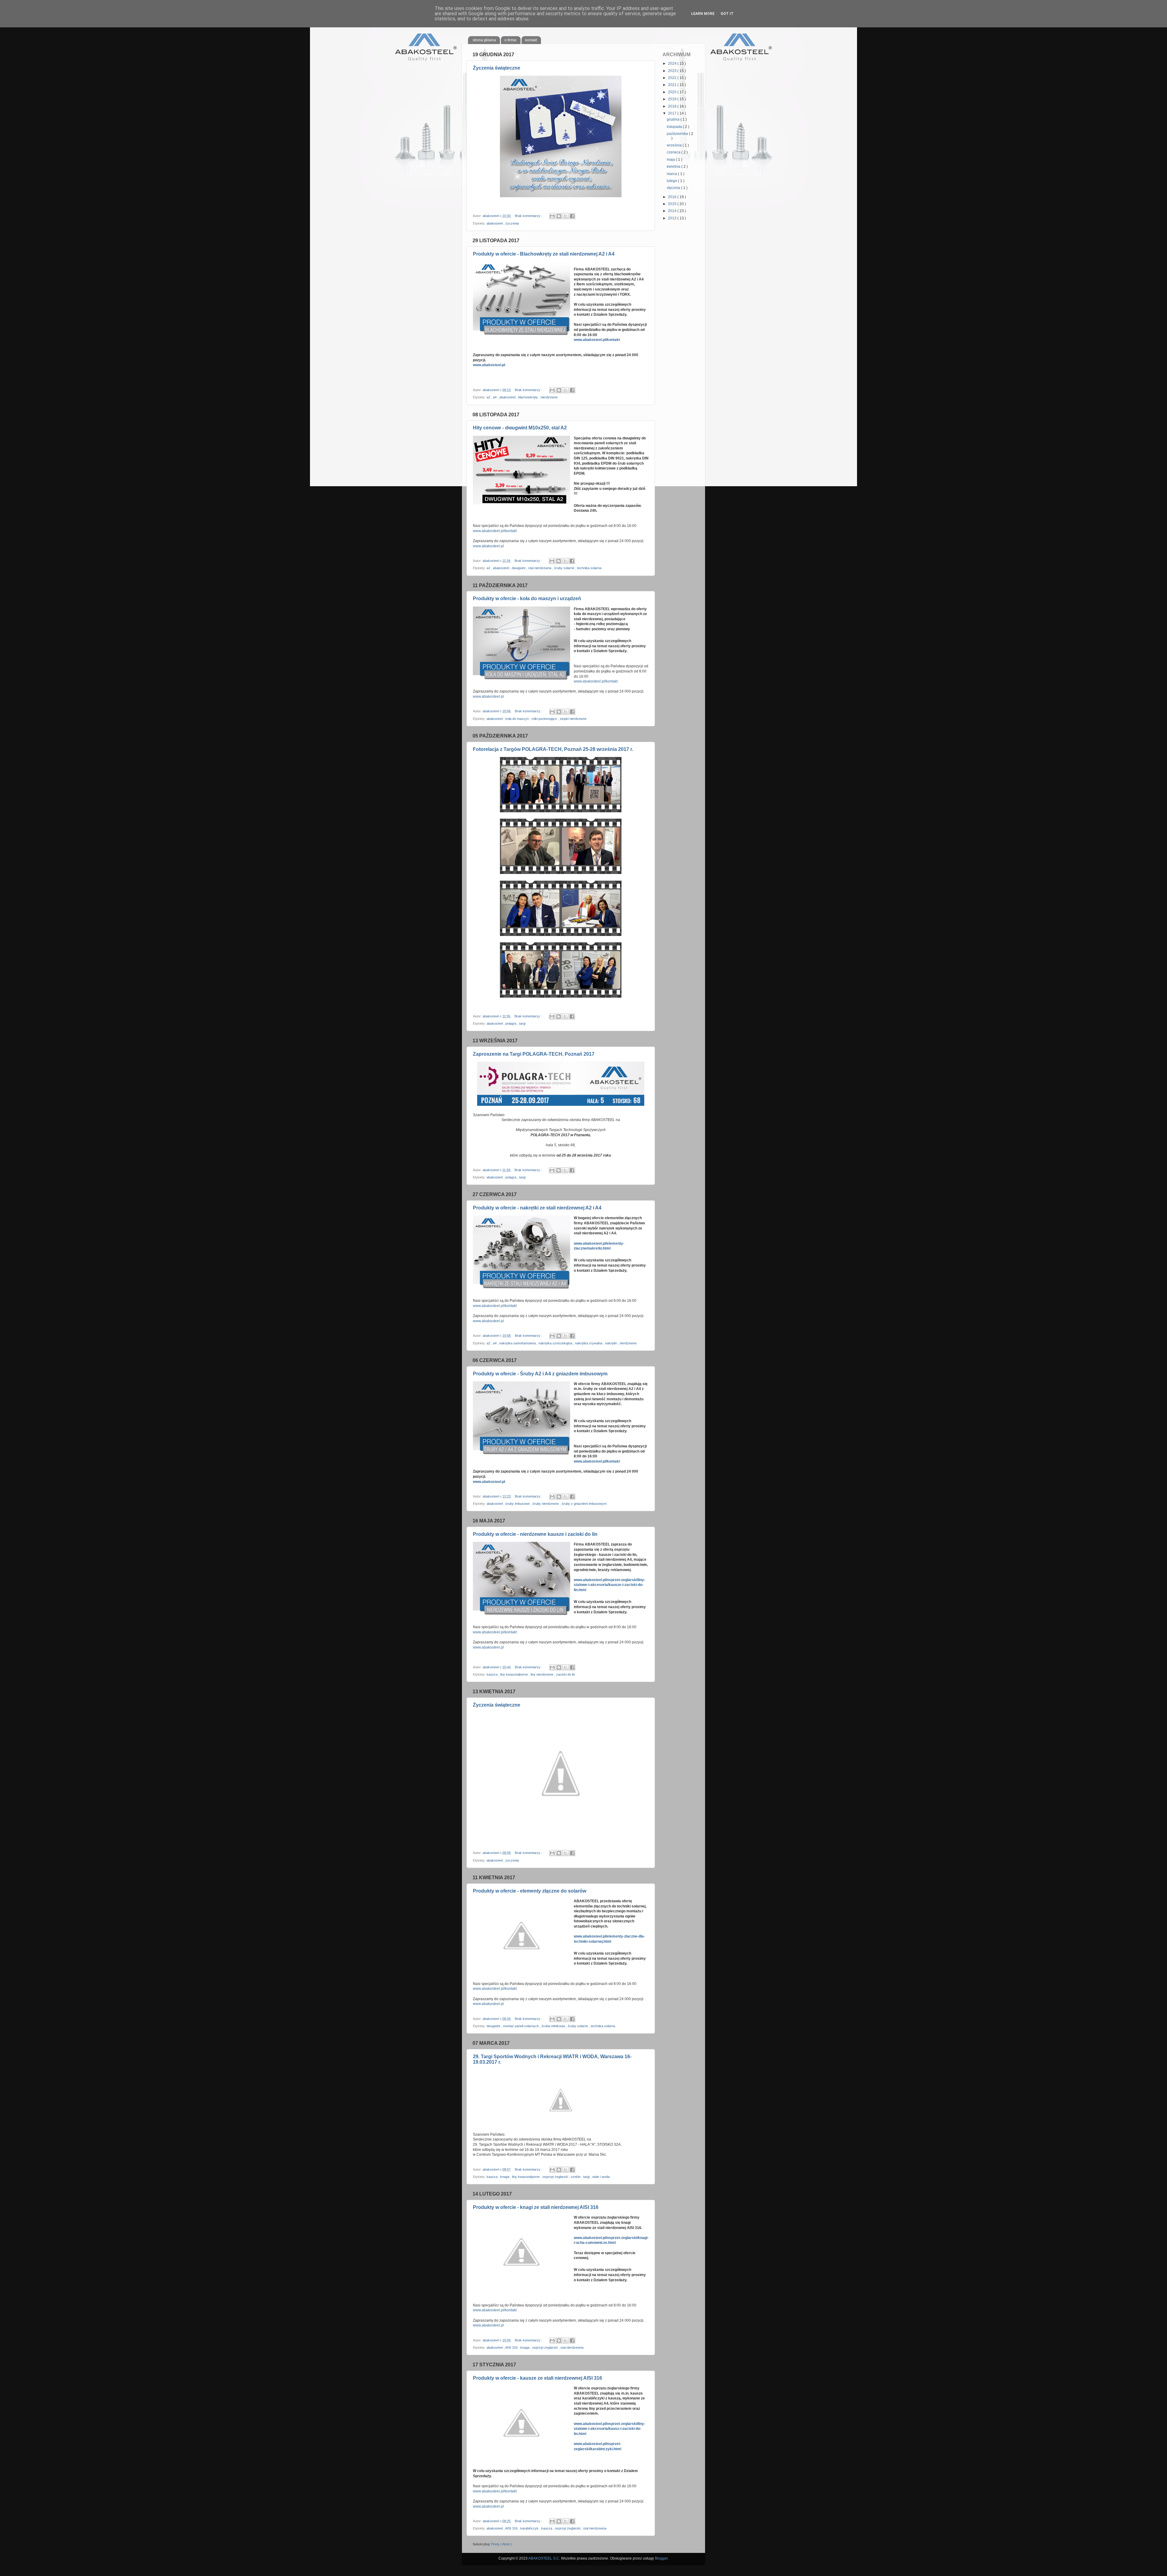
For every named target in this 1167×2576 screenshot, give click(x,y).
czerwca (674, 152)
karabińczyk (530, 2528)
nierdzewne (549, 397)
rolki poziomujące (545, 719)
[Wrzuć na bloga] (559, 216)
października (678, 134)
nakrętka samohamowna (518, 1343)
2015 (673, 204)
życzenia (512, 223)
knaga (505, 2177)
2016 (673, 197)
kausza (492, 1674)
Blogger (661, 2558)
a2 (489, 397)
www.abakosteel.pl (489, 365)
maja (671, 160)
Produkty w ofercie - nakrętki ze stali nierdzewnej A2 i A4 (537, 1208)
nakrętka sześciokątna (556, 1343)
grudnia (674, 119)
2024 (673, 64)
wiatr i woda (601, 2177)
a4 (495, 397)
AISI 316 (512, 2347)
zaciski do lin (566, 1674)
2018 (673, 106)
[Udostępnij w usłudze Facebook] (572, 216)
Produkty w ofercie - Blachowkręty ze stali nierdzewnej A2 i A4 (544, 254)
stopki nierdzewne (573, 719)
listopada (675, 127)
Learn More (703, 14)
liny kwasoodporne (515, 1674)
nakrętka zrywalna (589, 1343)
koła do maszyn (518, 719)
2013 (673, 218)
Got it (727, 14)
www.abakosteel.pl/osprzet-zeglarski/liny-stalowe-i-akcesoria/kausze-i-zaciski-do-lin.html (609, 1585)
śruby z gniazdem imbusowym (584, 1504)
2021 (673, 85)
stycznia (674, 188)
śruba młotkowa (554, 2026)
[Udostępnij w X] (566, 216)
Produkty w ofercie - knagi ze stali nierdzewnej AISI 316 (536, 2207)
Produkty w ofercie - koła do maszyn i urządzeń (527, 598)
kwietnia (674, 167)
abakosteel (495, 223)
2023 (673, 71)
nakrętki (611, 1343)
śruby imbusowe (518, 1504)
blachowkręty (528, 397)
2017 (673, 113)
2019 (673, 99)
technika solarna (589, 568)
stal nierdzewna (540, 568)
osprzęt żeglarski (556, 2177)
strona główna (484, 40)
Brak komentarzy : (529, 216)
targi (522, 1023)
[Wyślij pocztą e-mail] (552, 216)
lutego (672, 181)
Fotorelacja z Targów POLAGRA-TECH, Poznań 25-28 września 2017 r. (553, 749)
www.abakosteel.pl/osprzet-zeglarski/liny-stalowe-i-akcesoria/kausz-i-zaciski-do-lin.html (609, 2429)
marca (672, 174)
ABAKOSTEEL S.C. (544, 2558)
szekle (576, 2177)
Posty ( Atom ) (502, 2544)
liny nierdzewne (542, 1674)
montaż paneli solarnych (521, 2026)
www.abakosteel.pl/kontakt (597, 340)
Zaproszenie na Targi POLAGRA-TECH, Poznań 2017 (534, 1054)
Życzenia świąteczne (497, 68)
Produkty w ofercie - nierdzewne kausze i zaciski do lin (535, 1534)
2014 (673, 211)
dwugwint (519, 568)
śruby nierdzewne (546, 1504)
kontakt (531, 40)
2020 (673, 92)
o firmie (511, 40)
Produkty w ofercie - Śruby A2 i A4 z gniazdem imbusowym (540, 1374)
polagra (511, 1023)
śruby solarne (565, 568)
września (675, 145)
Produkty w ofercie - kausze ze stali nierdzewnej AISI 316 (537, 2378)
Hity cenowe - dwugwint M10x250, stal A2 (520, 428)
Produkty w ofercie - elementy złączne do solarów (530, 1891)
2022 (673, 78)
